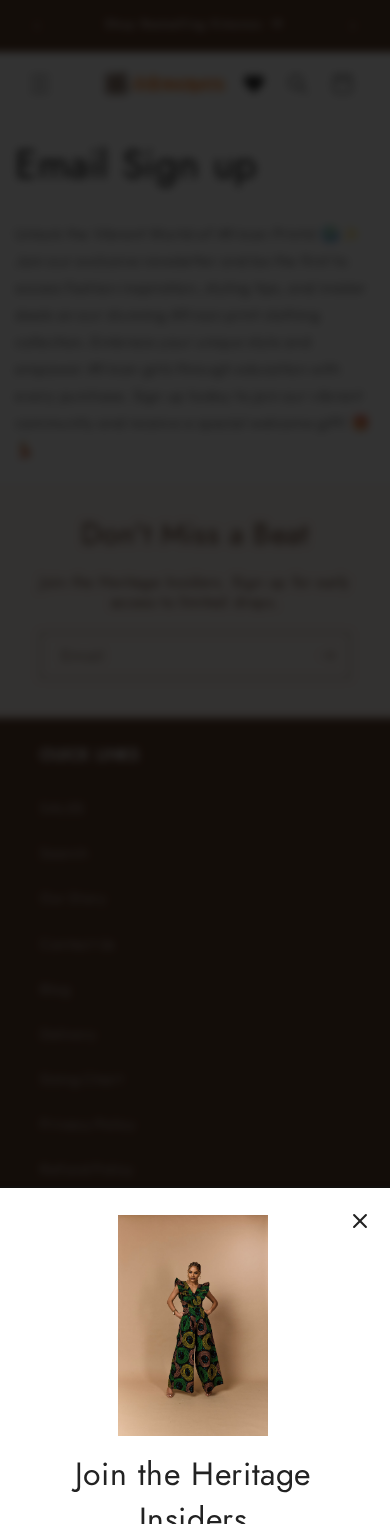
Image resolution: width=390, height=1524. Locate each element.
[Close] (360, 1221)
